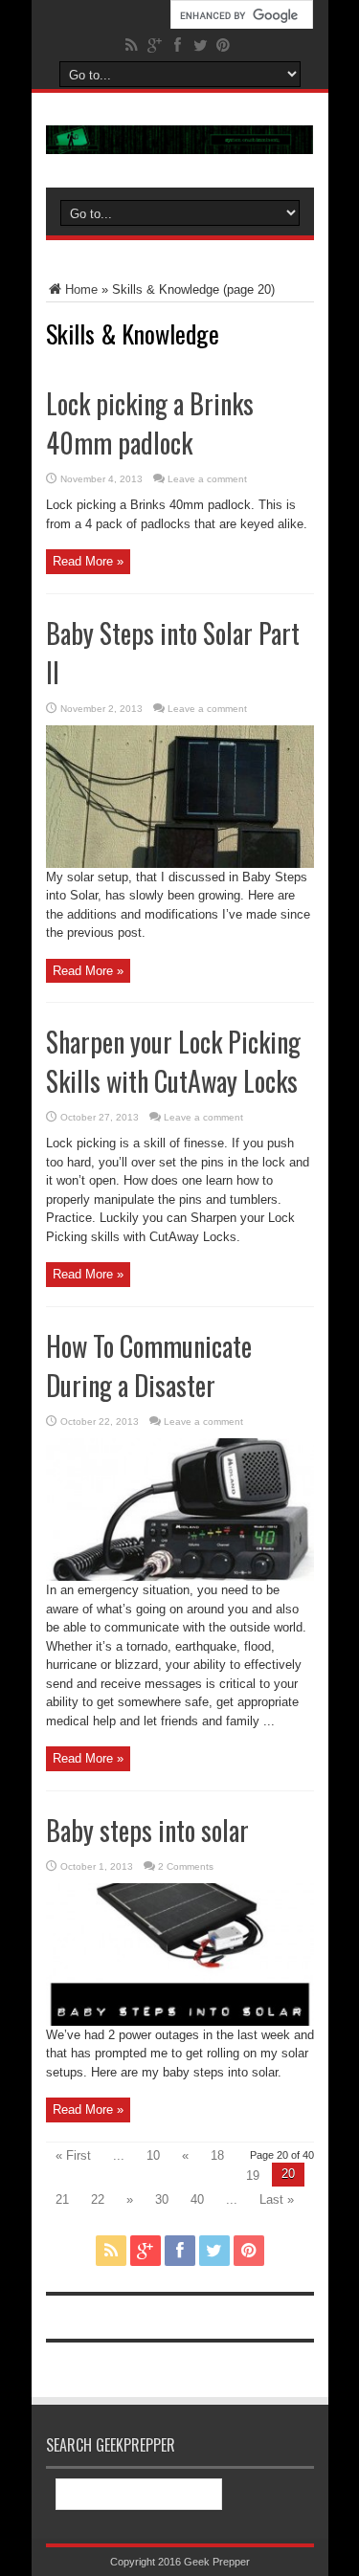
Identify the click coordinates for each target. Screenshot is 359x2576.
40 (197, 2199)
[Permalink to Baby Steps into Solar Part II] (180, 864)
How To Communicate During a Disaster (149, 1366)
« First (73, 2155)
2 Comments (186, 1866)
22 (98, 2199)
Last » (277, 2199)
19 (253, 2176)
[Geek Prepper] (180, 140)
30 (162, 2199)
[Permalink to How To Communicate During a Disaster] (180, 1577)
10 (153, 2155)
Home (81, 289)
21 (62, 2199)
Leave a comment (207, 479)
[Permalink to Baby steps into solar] (180, 2021)
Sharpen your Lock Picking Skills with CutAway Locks (173, 1061)
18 (217, 2155)
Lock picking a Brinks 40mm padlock (150, 423)
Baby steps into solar (147, 1830)
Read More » (88, 561)
